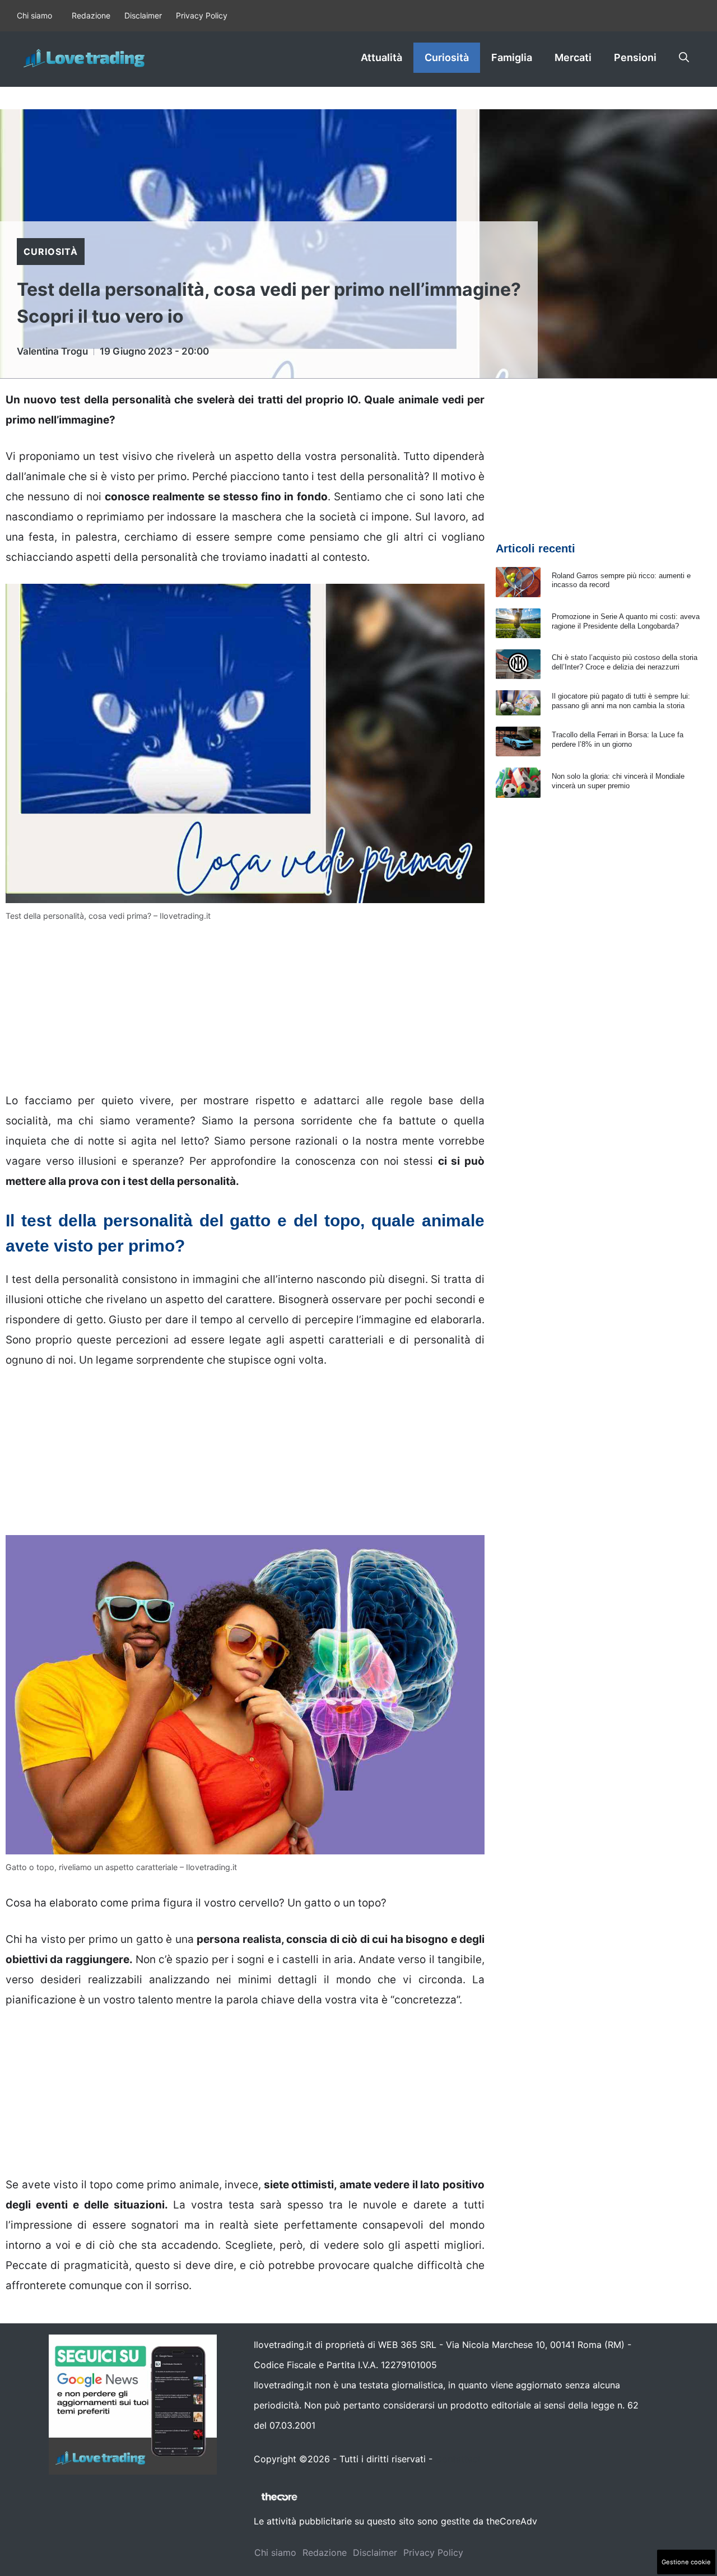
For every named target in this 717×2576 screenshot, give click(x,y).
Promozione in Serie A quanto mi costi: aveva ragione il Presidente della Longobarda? (626, 621)
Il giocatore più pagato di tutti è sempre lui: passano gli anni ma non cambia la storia (621, 701)
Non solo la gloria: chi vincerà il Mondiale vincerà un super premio (618, 781)
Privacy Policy (202, 15)
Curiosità (447, 57)
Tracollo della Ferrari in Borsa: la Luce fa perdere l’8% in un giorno (618, 740)
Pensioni (635, 57)
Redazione (91, 15)
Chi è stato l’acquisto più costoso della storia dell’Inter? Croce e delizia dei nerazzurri (625, 662)
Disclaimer (143, 15)
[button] (684, 58)
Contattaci (458, 2459)
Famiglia (512, 57)
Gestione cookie (686, 2562)
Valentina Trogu (52, 351)
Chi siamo (34, 15)
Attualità (381, 57)
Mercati (573, 57)
